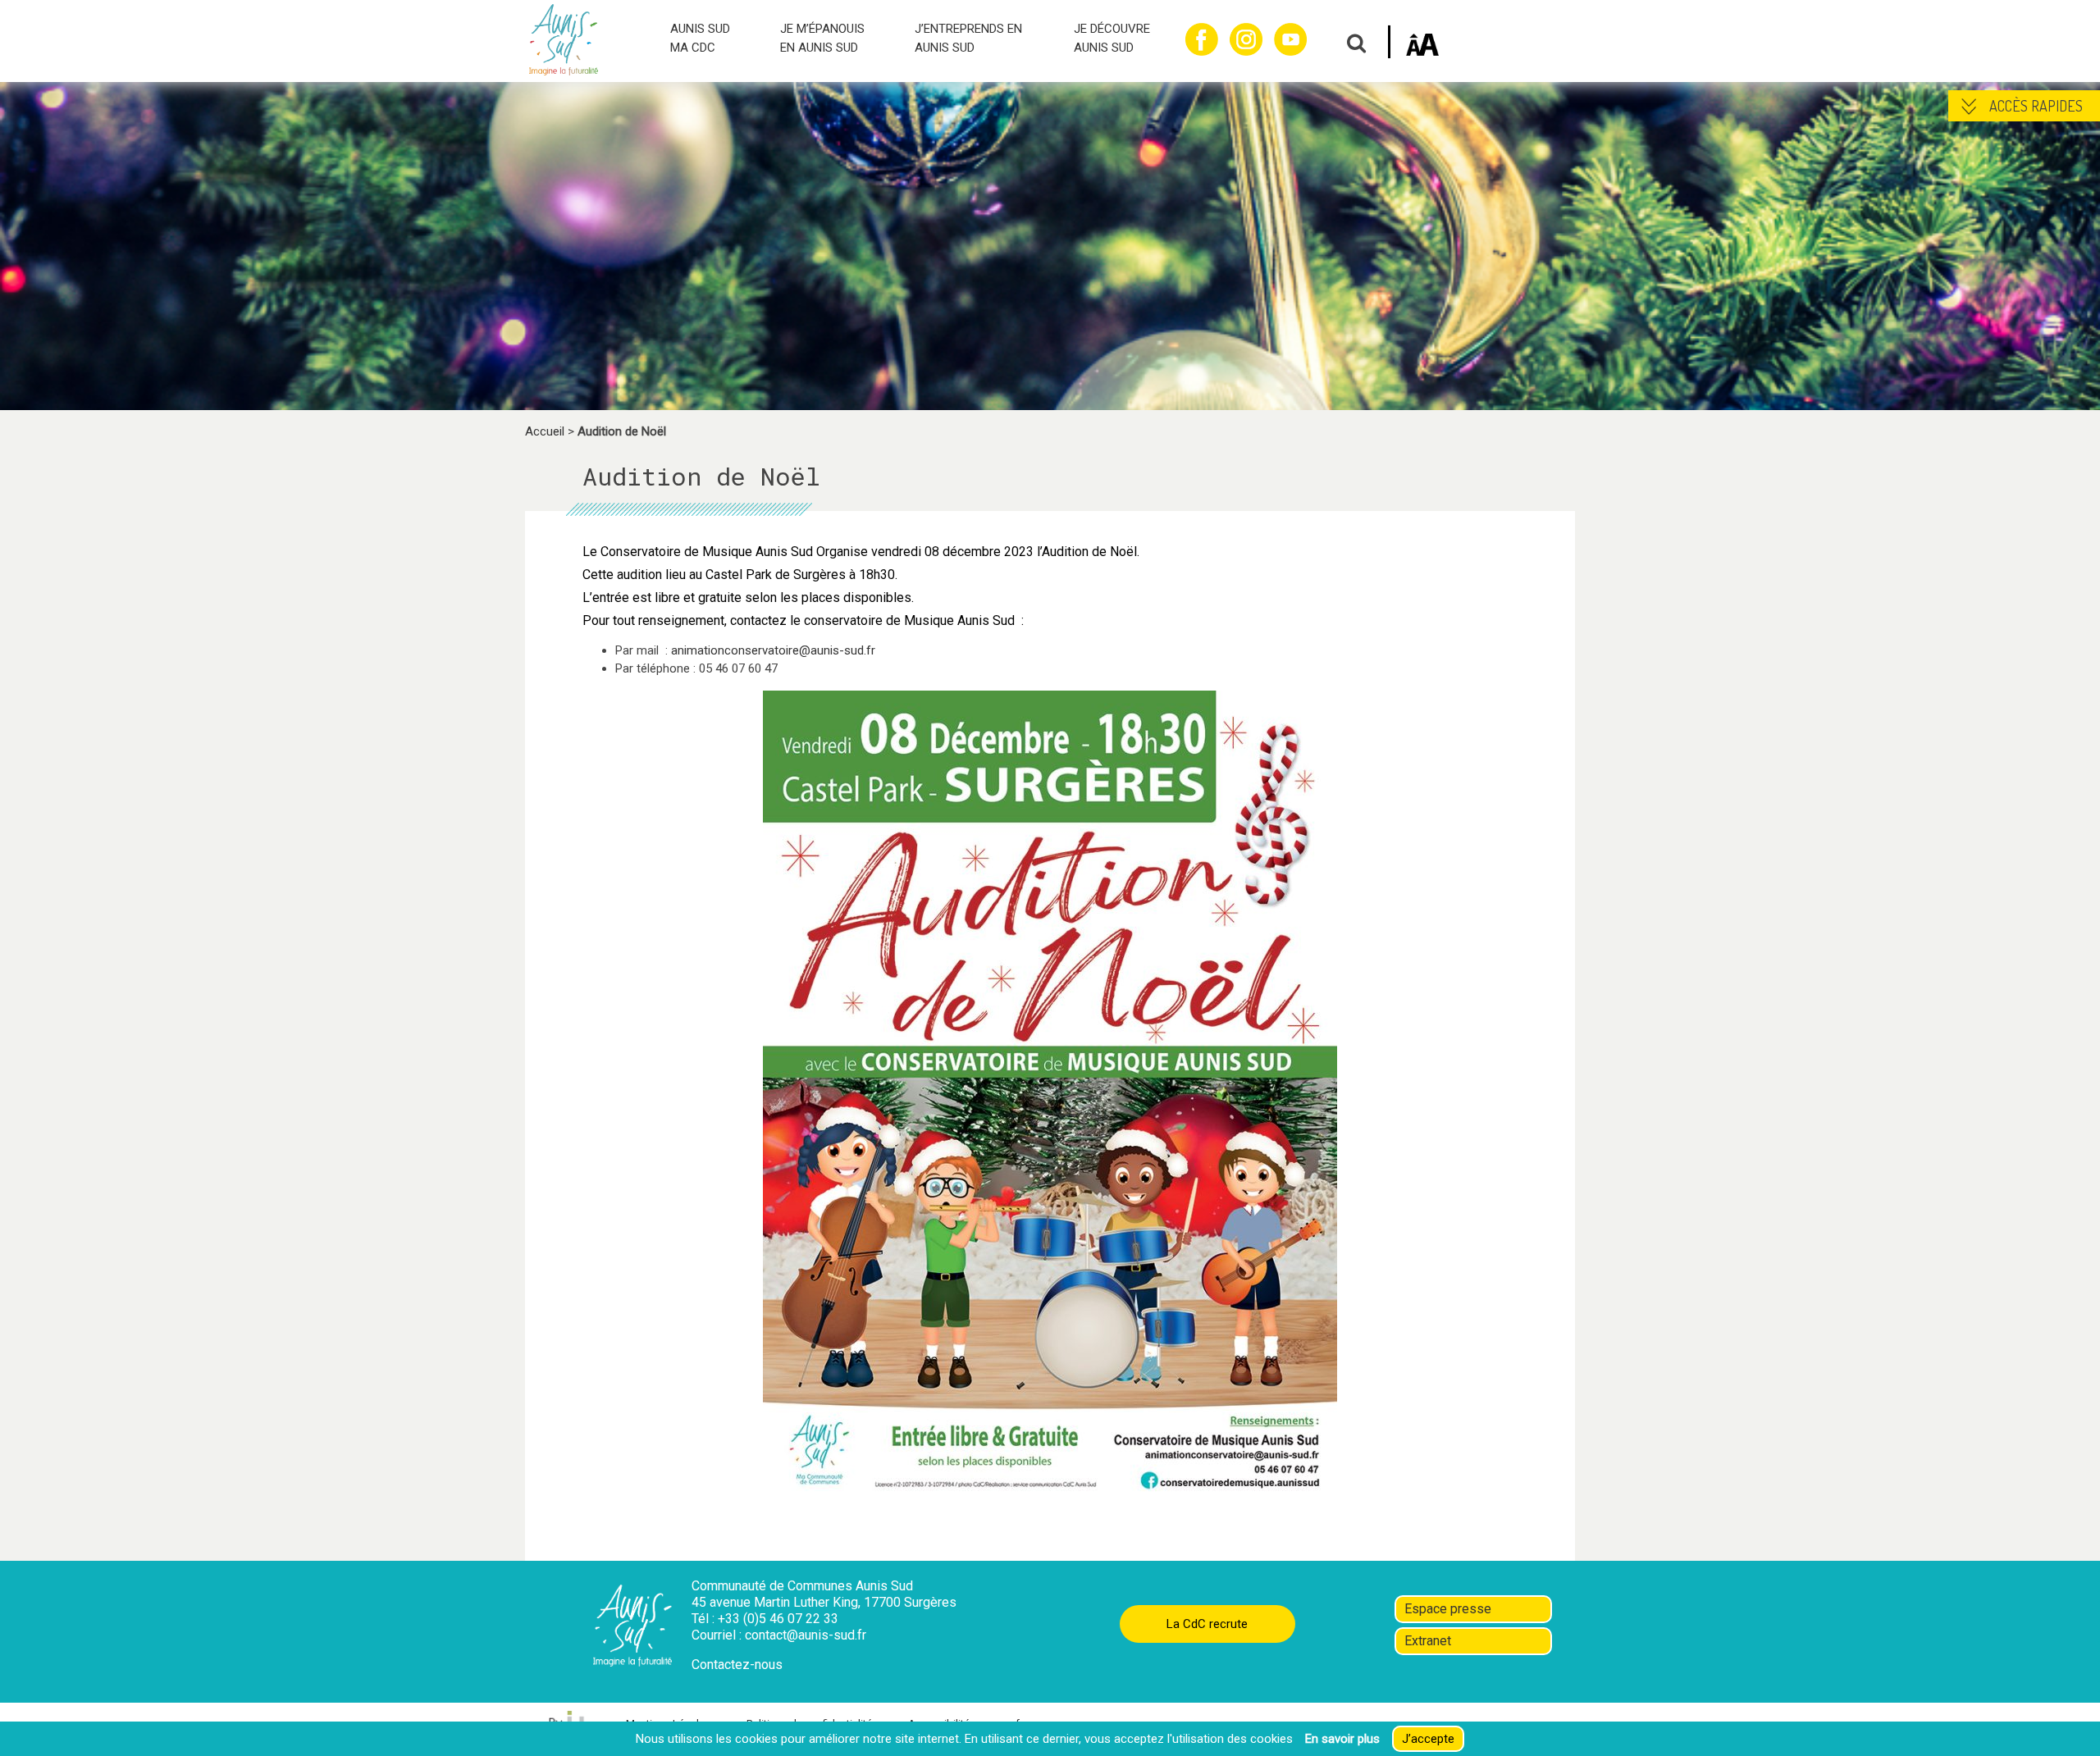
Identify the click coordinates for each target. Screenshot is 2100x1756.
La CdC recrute (1207, 1624)
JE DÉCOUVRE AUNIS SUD (1112, 38)
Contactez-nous (737, 1665)
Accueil (545, 431)
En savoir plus (1342, 1739)
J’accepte (1428, 1739)
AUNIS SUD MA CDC (700, 38)
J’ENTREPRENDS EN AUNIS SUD (968, 38)
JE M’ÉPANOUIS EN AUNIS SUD (822, 38)
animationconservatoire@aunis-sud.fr (773, 650)
